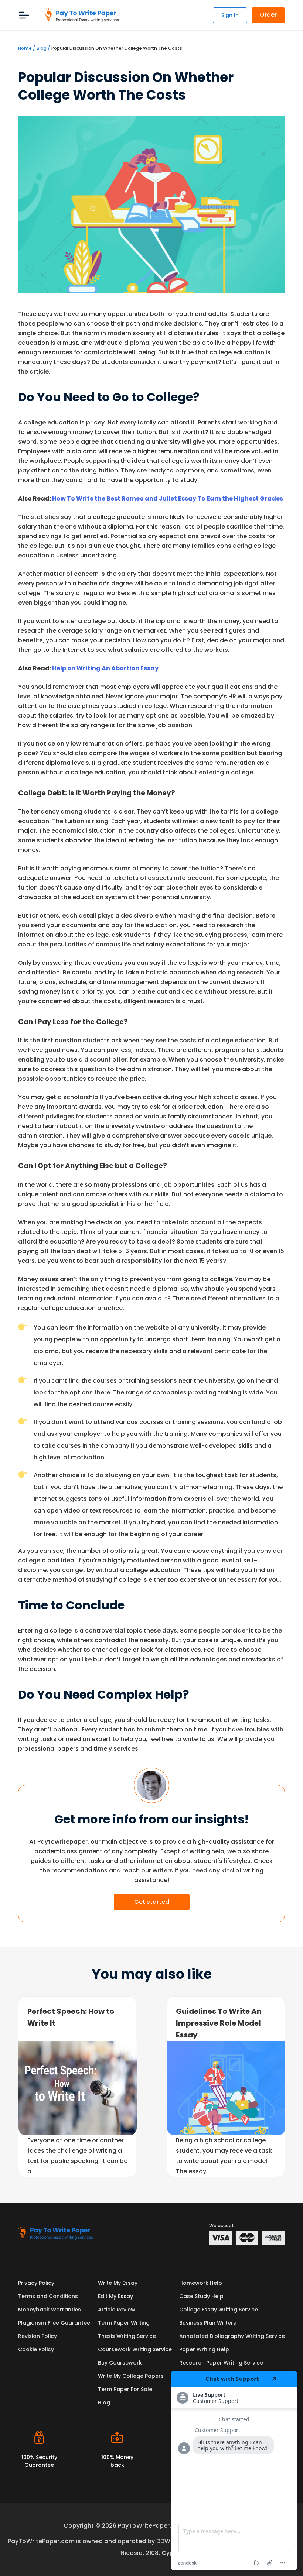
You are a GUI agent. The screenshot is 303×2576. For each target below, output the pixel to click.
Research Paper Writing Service (221, 2363)
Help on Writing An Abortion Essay (105, 668)
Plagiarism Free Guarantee (54, 2323)
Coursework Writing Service (135, 2349)
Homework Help (201, 2283)
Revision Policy (38, 2336)
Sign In (230, 15)
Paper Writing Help (204, 2349)
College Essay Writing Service (219, 2310)
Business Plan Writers (208, 2323)
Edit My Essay (115, 2296)
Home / (27, 48)
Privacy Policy (36, 2283)
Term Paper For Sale (125, 2389)
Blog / (43, 48)
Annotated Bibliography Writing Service (232, 2336)
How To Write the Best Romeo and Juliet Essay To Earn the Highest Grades (168, 498)
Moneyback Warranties (50, 2310)
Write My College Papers (131, 2376)
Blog (104, 2403)
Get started (152, 1902)
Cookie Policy (36, 2349)
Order (268, 15)
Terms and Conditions (48, 2296)
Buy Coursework (120, 2363)
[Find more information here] (234, 2470)
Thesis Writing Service (127, 2336)
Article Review (117, 2310)
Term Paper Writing (124, 2323)
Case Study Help (201, 2296)
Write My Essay (118, 2283)
